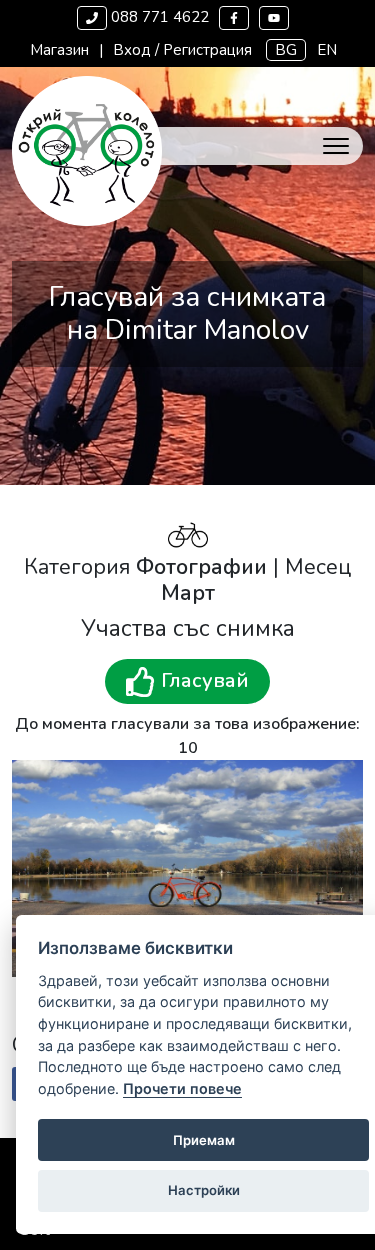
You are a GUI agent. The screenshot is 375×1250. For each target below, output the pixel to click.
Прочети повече (182, 1088)
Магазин (59, 50)
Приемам (204, 1140)
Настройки (204, 1190)
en (327, 50)
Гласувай (202, 680)
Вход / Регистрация (182, 50)
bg (286, 50)
